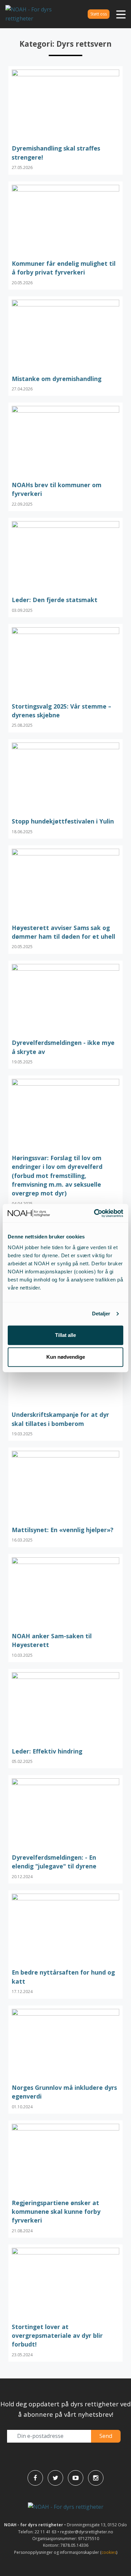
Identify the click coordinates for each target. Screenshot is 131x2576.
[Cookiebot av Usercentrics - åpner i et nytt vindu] (94, 1213)
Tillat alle (65, 1335)
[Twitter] (55, 2478)
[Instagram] (96, 2478)
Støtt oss (99, 14)
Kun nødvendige (66, 1357)
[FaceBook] (35, 2478)
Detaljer (101, 1314)
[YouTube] (76, 2478)
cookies (109, 2552)
